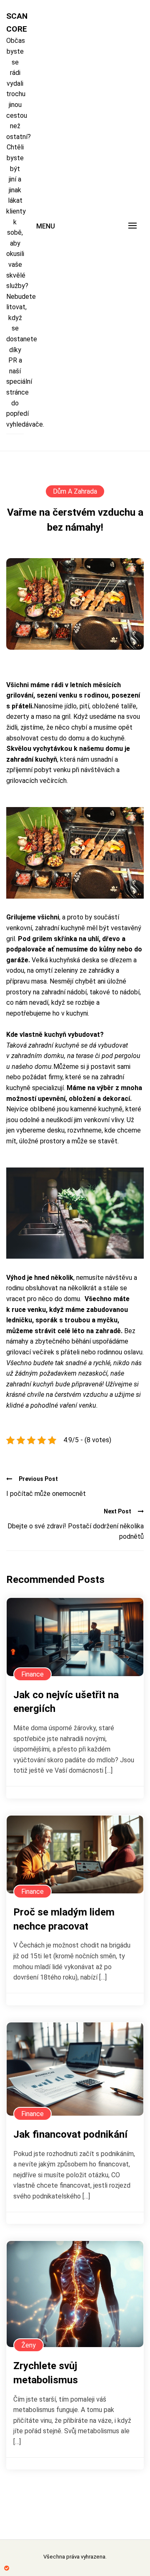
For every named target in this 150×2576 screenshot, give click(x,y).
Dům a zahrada (75, 491)
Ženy (29, 2345)
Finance (32, 1674)
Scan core (15, 22)
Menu (46, 226)
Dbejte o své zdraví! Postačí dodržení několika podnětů (76, 1531)
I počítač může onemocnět (46, 1494)
